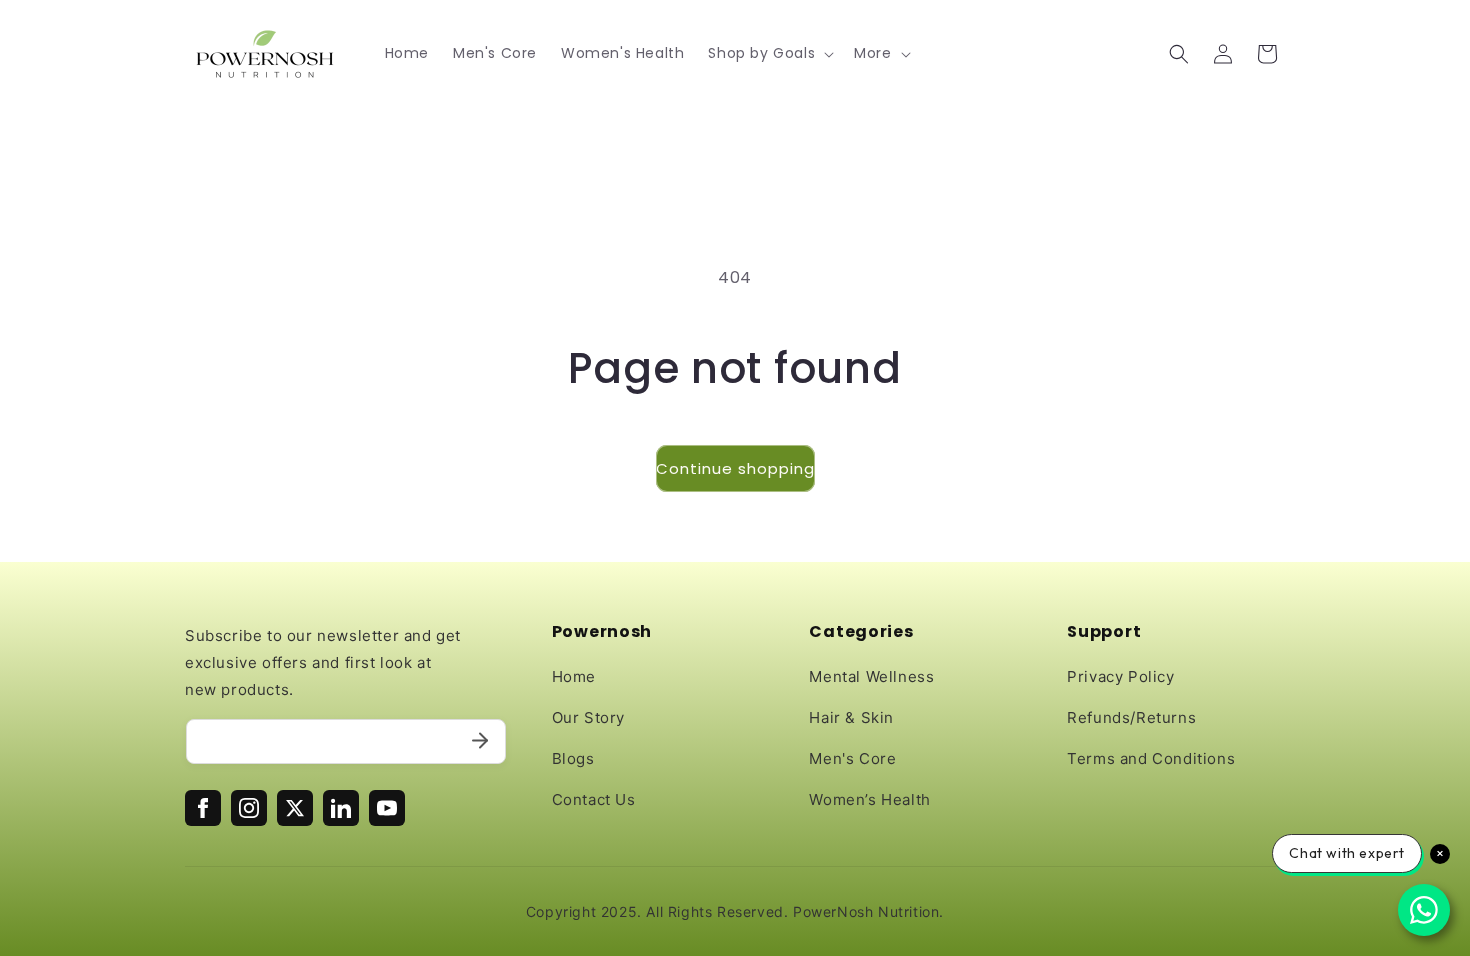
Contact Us (594, 799)
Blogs (573, 758)
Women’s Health (869, 799)
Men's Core (852, 758)
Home (574, 676)
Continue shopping (735, 468)
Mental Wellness (871, 676)
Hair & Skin (851, 717)
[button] (769, 53)
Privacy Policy (1120, 676)
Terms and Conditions (1151, 758)
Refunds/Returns (1131, 717)
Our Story (588, 717)
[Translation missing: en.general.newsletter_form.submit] (480, 741)
